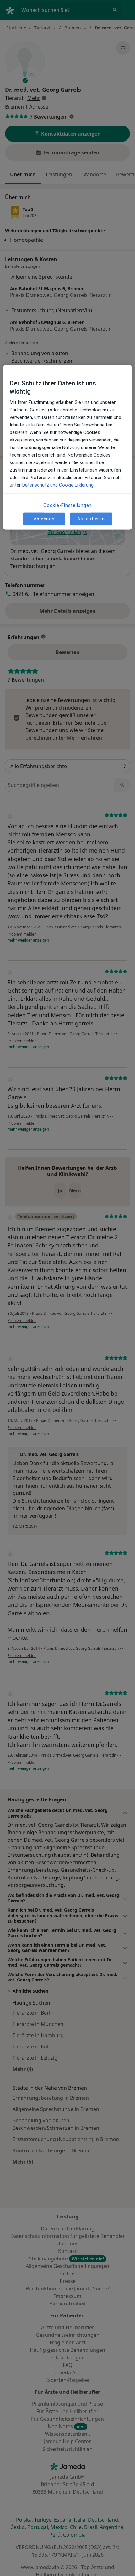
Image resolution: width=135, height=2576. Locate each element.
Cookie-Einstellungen (67, 505)
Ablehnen (44, 519)
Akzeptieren (91, 519)
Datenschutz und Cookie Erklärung (58, 485)
